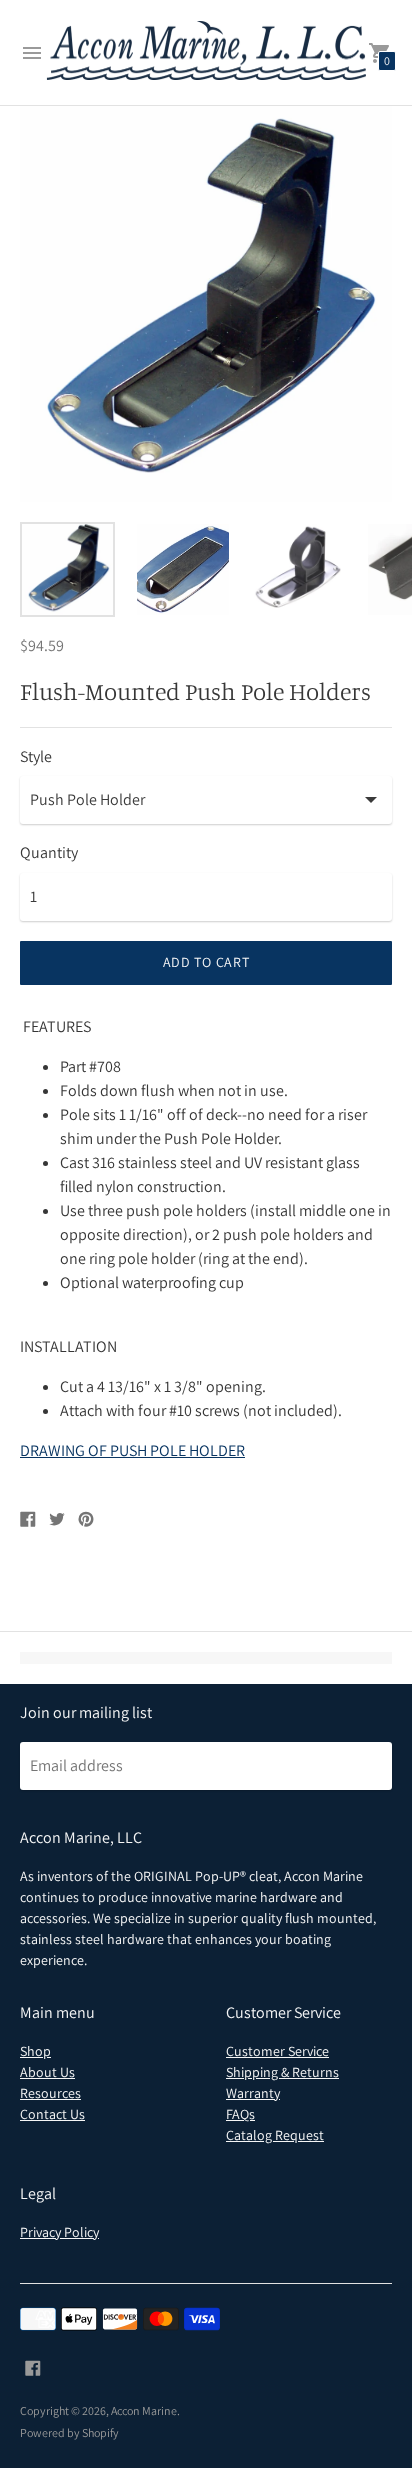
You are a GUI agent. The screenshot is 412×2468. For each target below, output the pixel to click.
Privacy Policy (59, 2232)
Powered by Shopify (69, 2432)
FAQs (240, 2114)
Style (36, 757)
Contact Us (52, 2114)
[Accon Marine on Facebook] (33, 2366)
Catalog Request (275, 2135)
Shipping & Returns (282, 2072)
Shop (35, 2051)
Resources (50, 2093)
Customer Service (277, 2051)
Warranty (253, 2093)
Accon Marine (144, 2410)
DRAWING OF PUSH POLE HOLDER (132, 1450)
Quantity (49, 853)
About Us (47, 2072)
